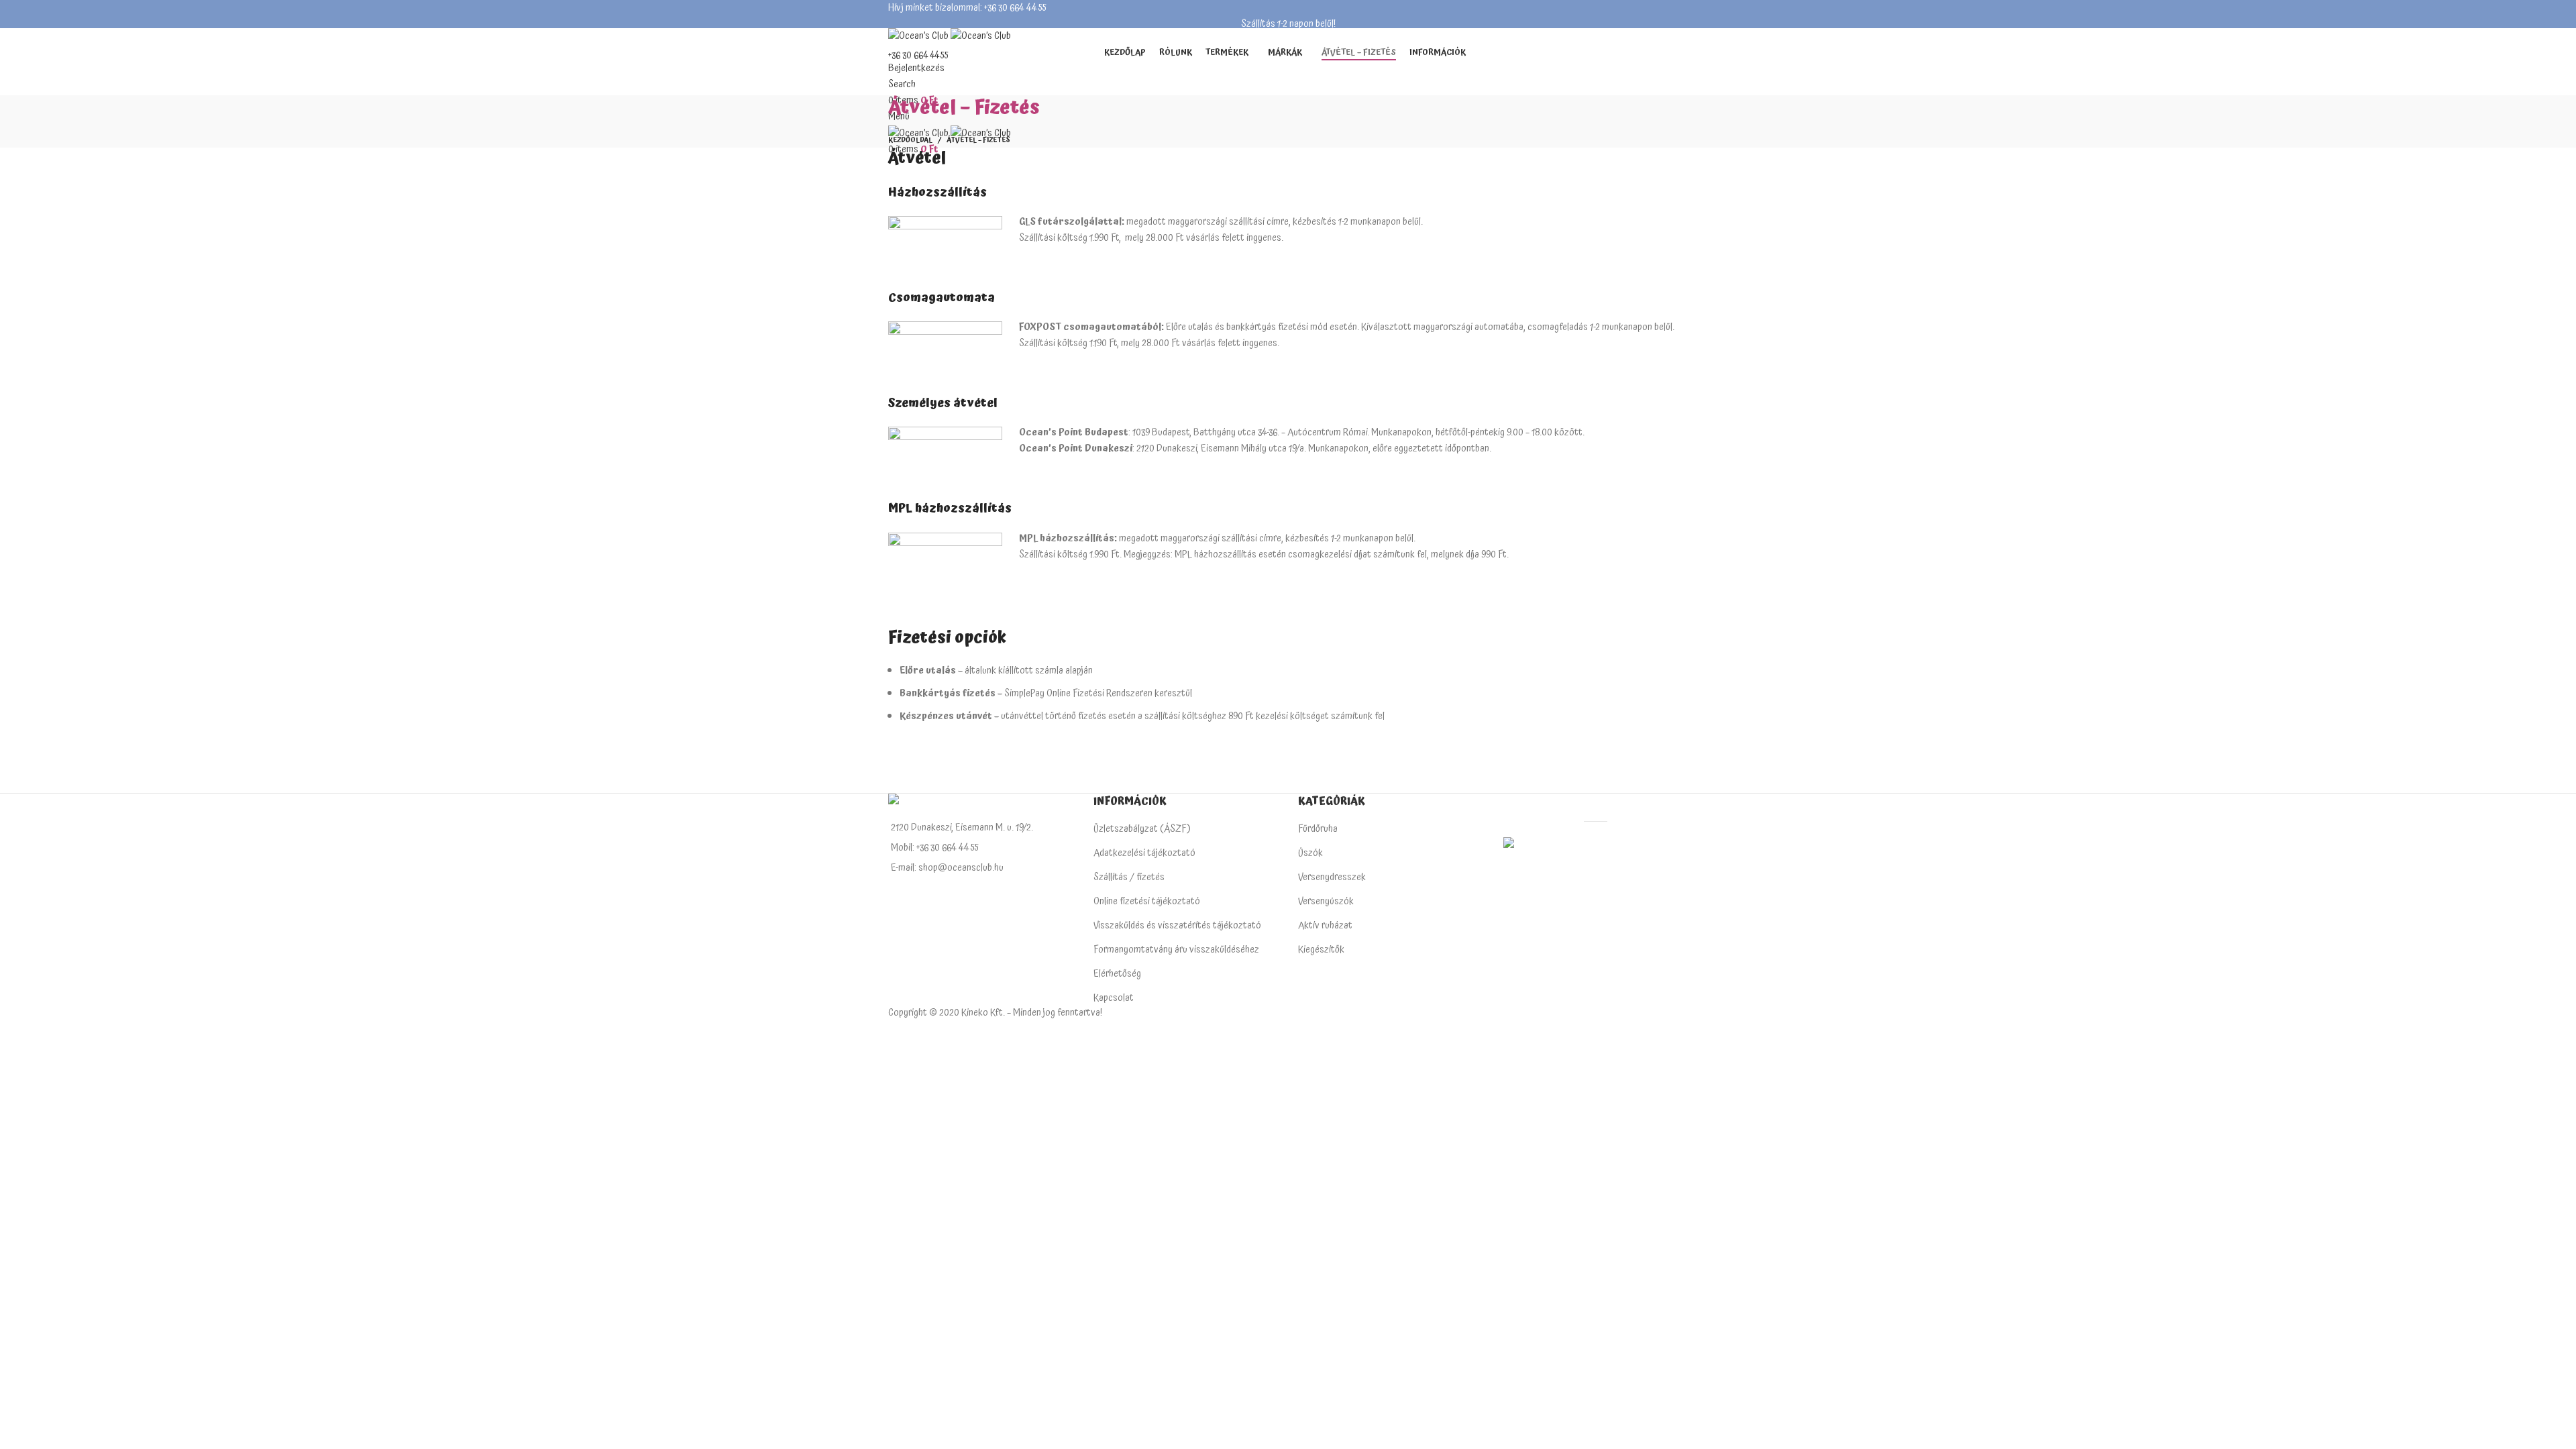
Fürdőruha (1318, 829)
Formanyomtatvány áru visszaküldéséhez (1176, 950)
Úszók (1310, 853)
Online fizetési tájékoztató (1147, 901)
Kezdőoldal (910, 140)
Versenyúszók (1326, 901)
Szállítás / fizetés (1129, 877)
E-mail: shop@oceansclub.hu (947, 868)
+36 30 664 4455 (918, 56)
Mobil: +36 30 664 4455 (934, 848)
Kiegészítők (1321, 950)
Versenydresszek (1332, 877)
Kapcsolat (1114, 998)
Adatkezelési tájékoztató (1144, 853)
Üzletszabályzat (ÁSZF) (1142, 829)
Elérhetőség (1117, 974)
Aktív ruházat (1325, 925)
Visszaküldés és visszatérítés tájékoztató (1177, 925)
